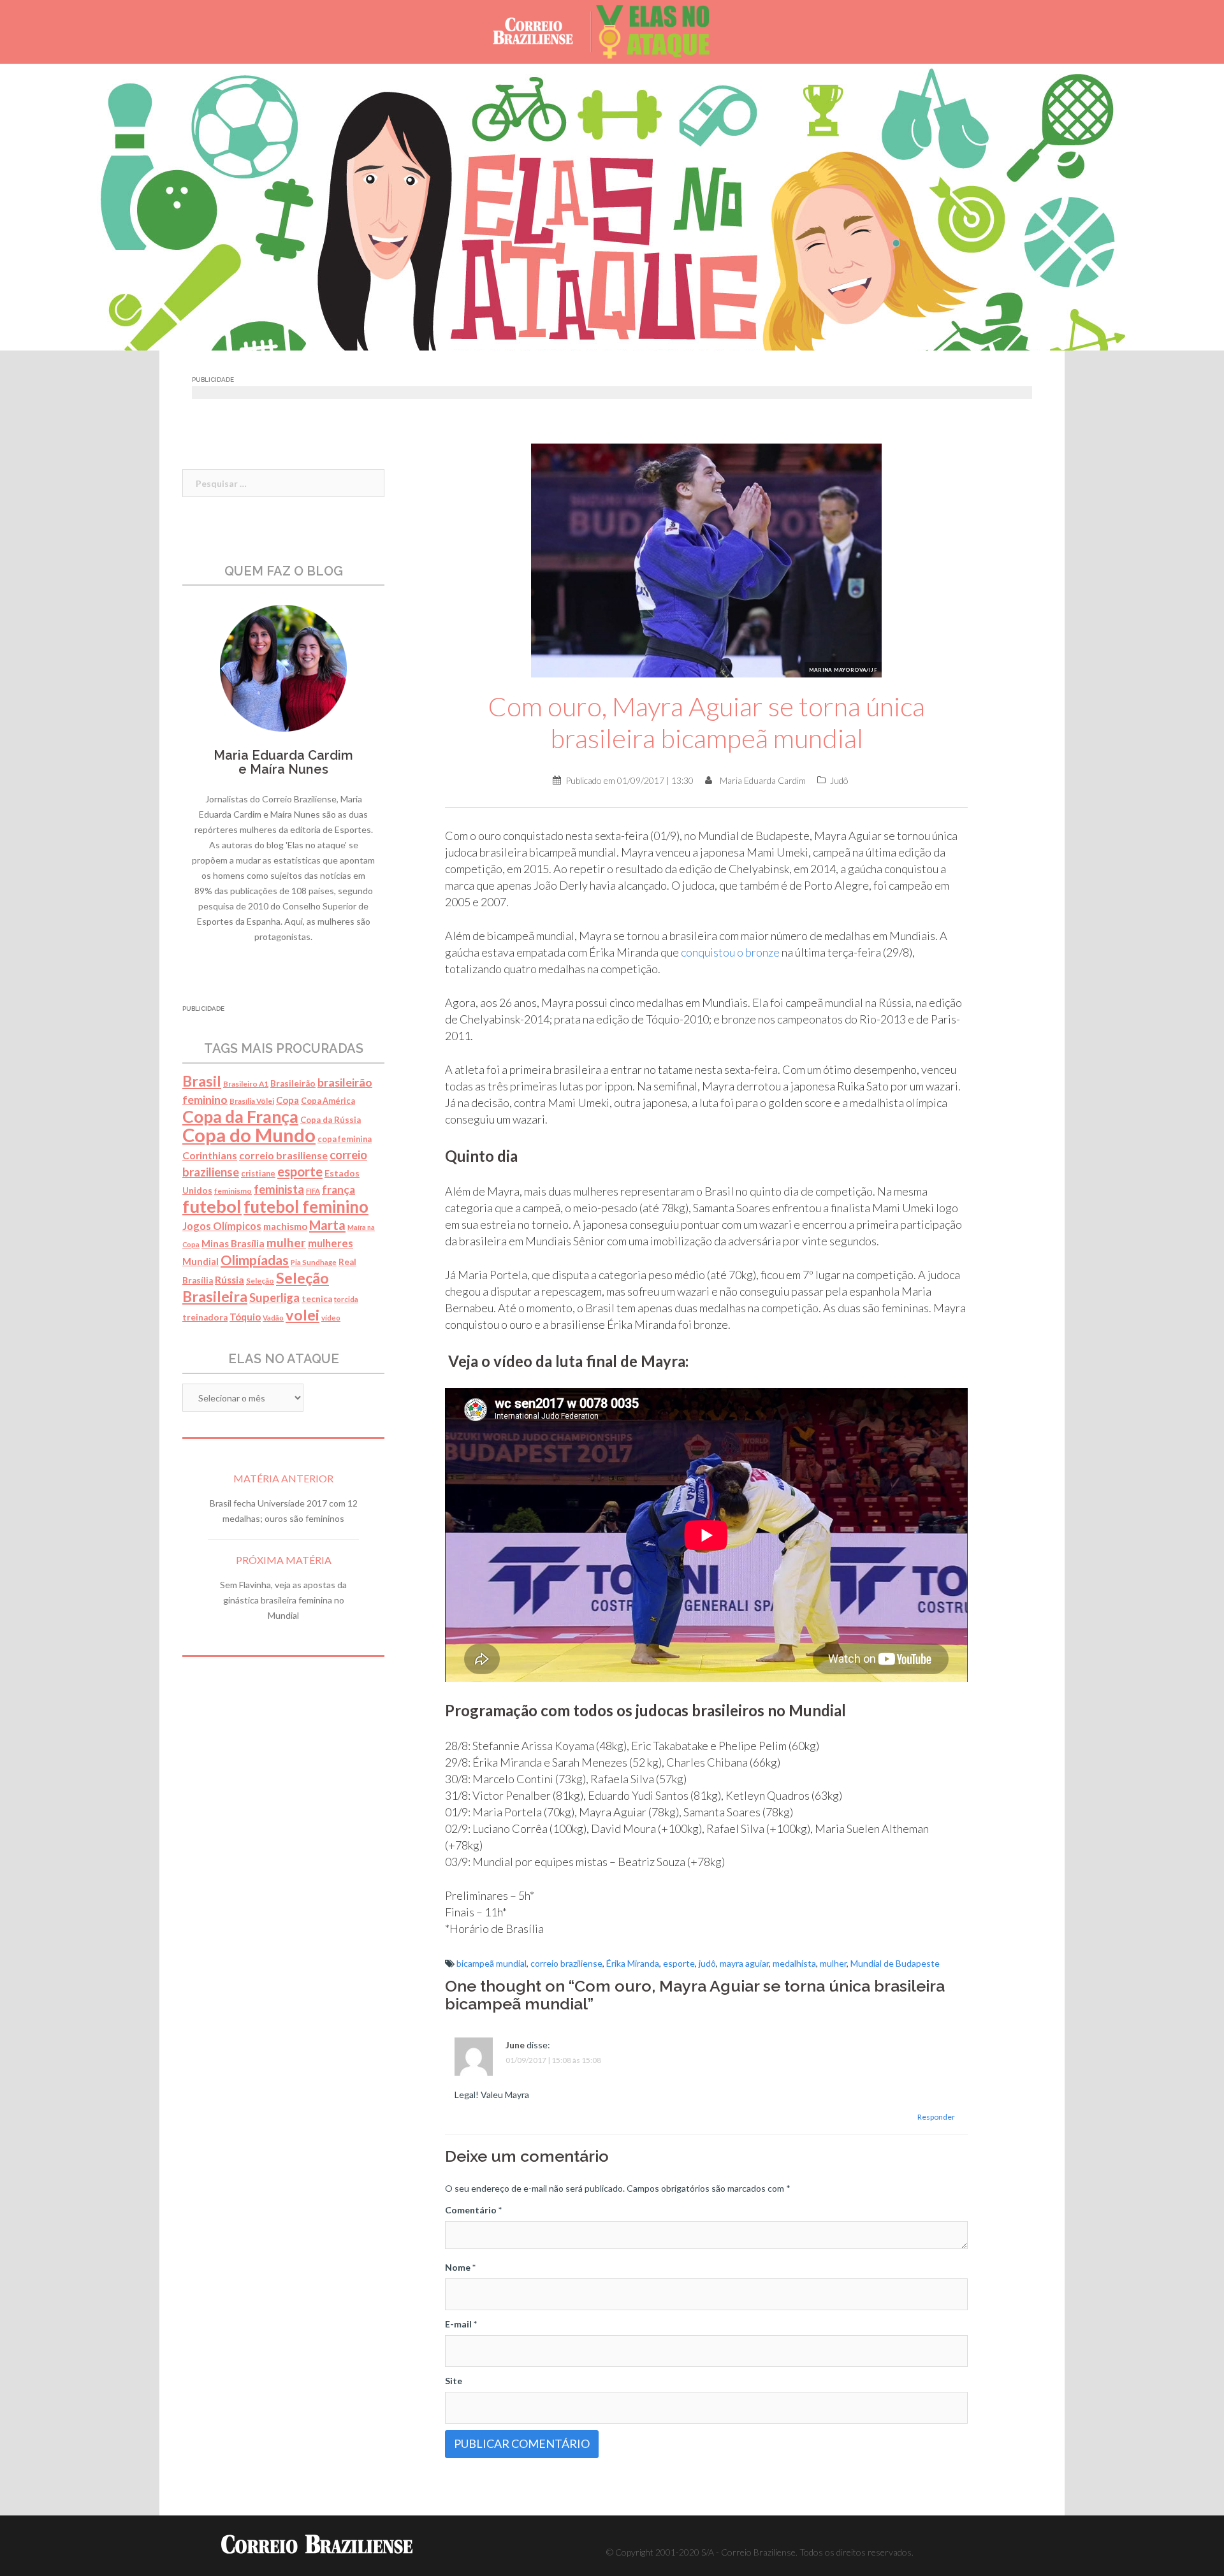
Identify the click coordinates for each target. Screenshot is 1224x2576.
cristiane (258, 1174)
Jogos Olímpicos (222, 1226)
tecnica (317, 1299)
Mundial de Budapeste (895, 1963)
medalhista (794, 1963)
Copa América (328, 1101)
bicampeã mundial (492, 1963)
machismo (285, 1226)
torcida (346, 1299)
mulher (833, 1963)
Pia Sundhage (314, 1262)
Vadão (273, 1318)
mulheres (331, 1243)
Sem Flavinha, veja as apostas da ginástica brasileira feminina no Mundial (283, 1600)
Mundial (200, 1262)
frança (339, 1190)
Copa (288, 1100)
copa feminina (345, 1139)
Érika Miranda (633, 1963)
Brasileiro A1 (246, 1084)
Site (454, 2381)
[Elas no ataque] (663, 31)
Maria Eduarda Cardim (763, 780)
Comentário (473, 2210)
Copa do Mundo (249, 1135)
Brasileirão (293, 1083)
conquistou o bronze (730, 952)
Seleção (260, 1281)
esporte (679, 1963)
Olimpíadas (255, 1260)
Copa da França (240, 1117)
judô (707, 1963)
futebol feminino (306, 1206)
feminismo (233, 1191)
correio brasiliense (283, 1155)
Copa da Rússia (331, 1120)
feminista (279, 1189)
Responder (936, 2117)
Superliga (274, 1298)
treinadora (205, 1317)
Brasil (202, 1081)
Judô (839, 780)
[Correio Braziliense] (543, 31)
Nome (460, 2267)
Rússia (229, 1280)
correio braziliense (566, 1963)
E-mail (461, 2324)
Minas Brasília (233, 1243)
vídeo (331, 1318)
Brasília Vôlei (252, 1101)
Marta (327, 1225)
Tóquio (245, 1317)
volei (302, 1315)
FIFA (313, 1191)
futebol (212, 1206)
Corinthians (210, 1155)
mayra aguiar (744, 1963)
